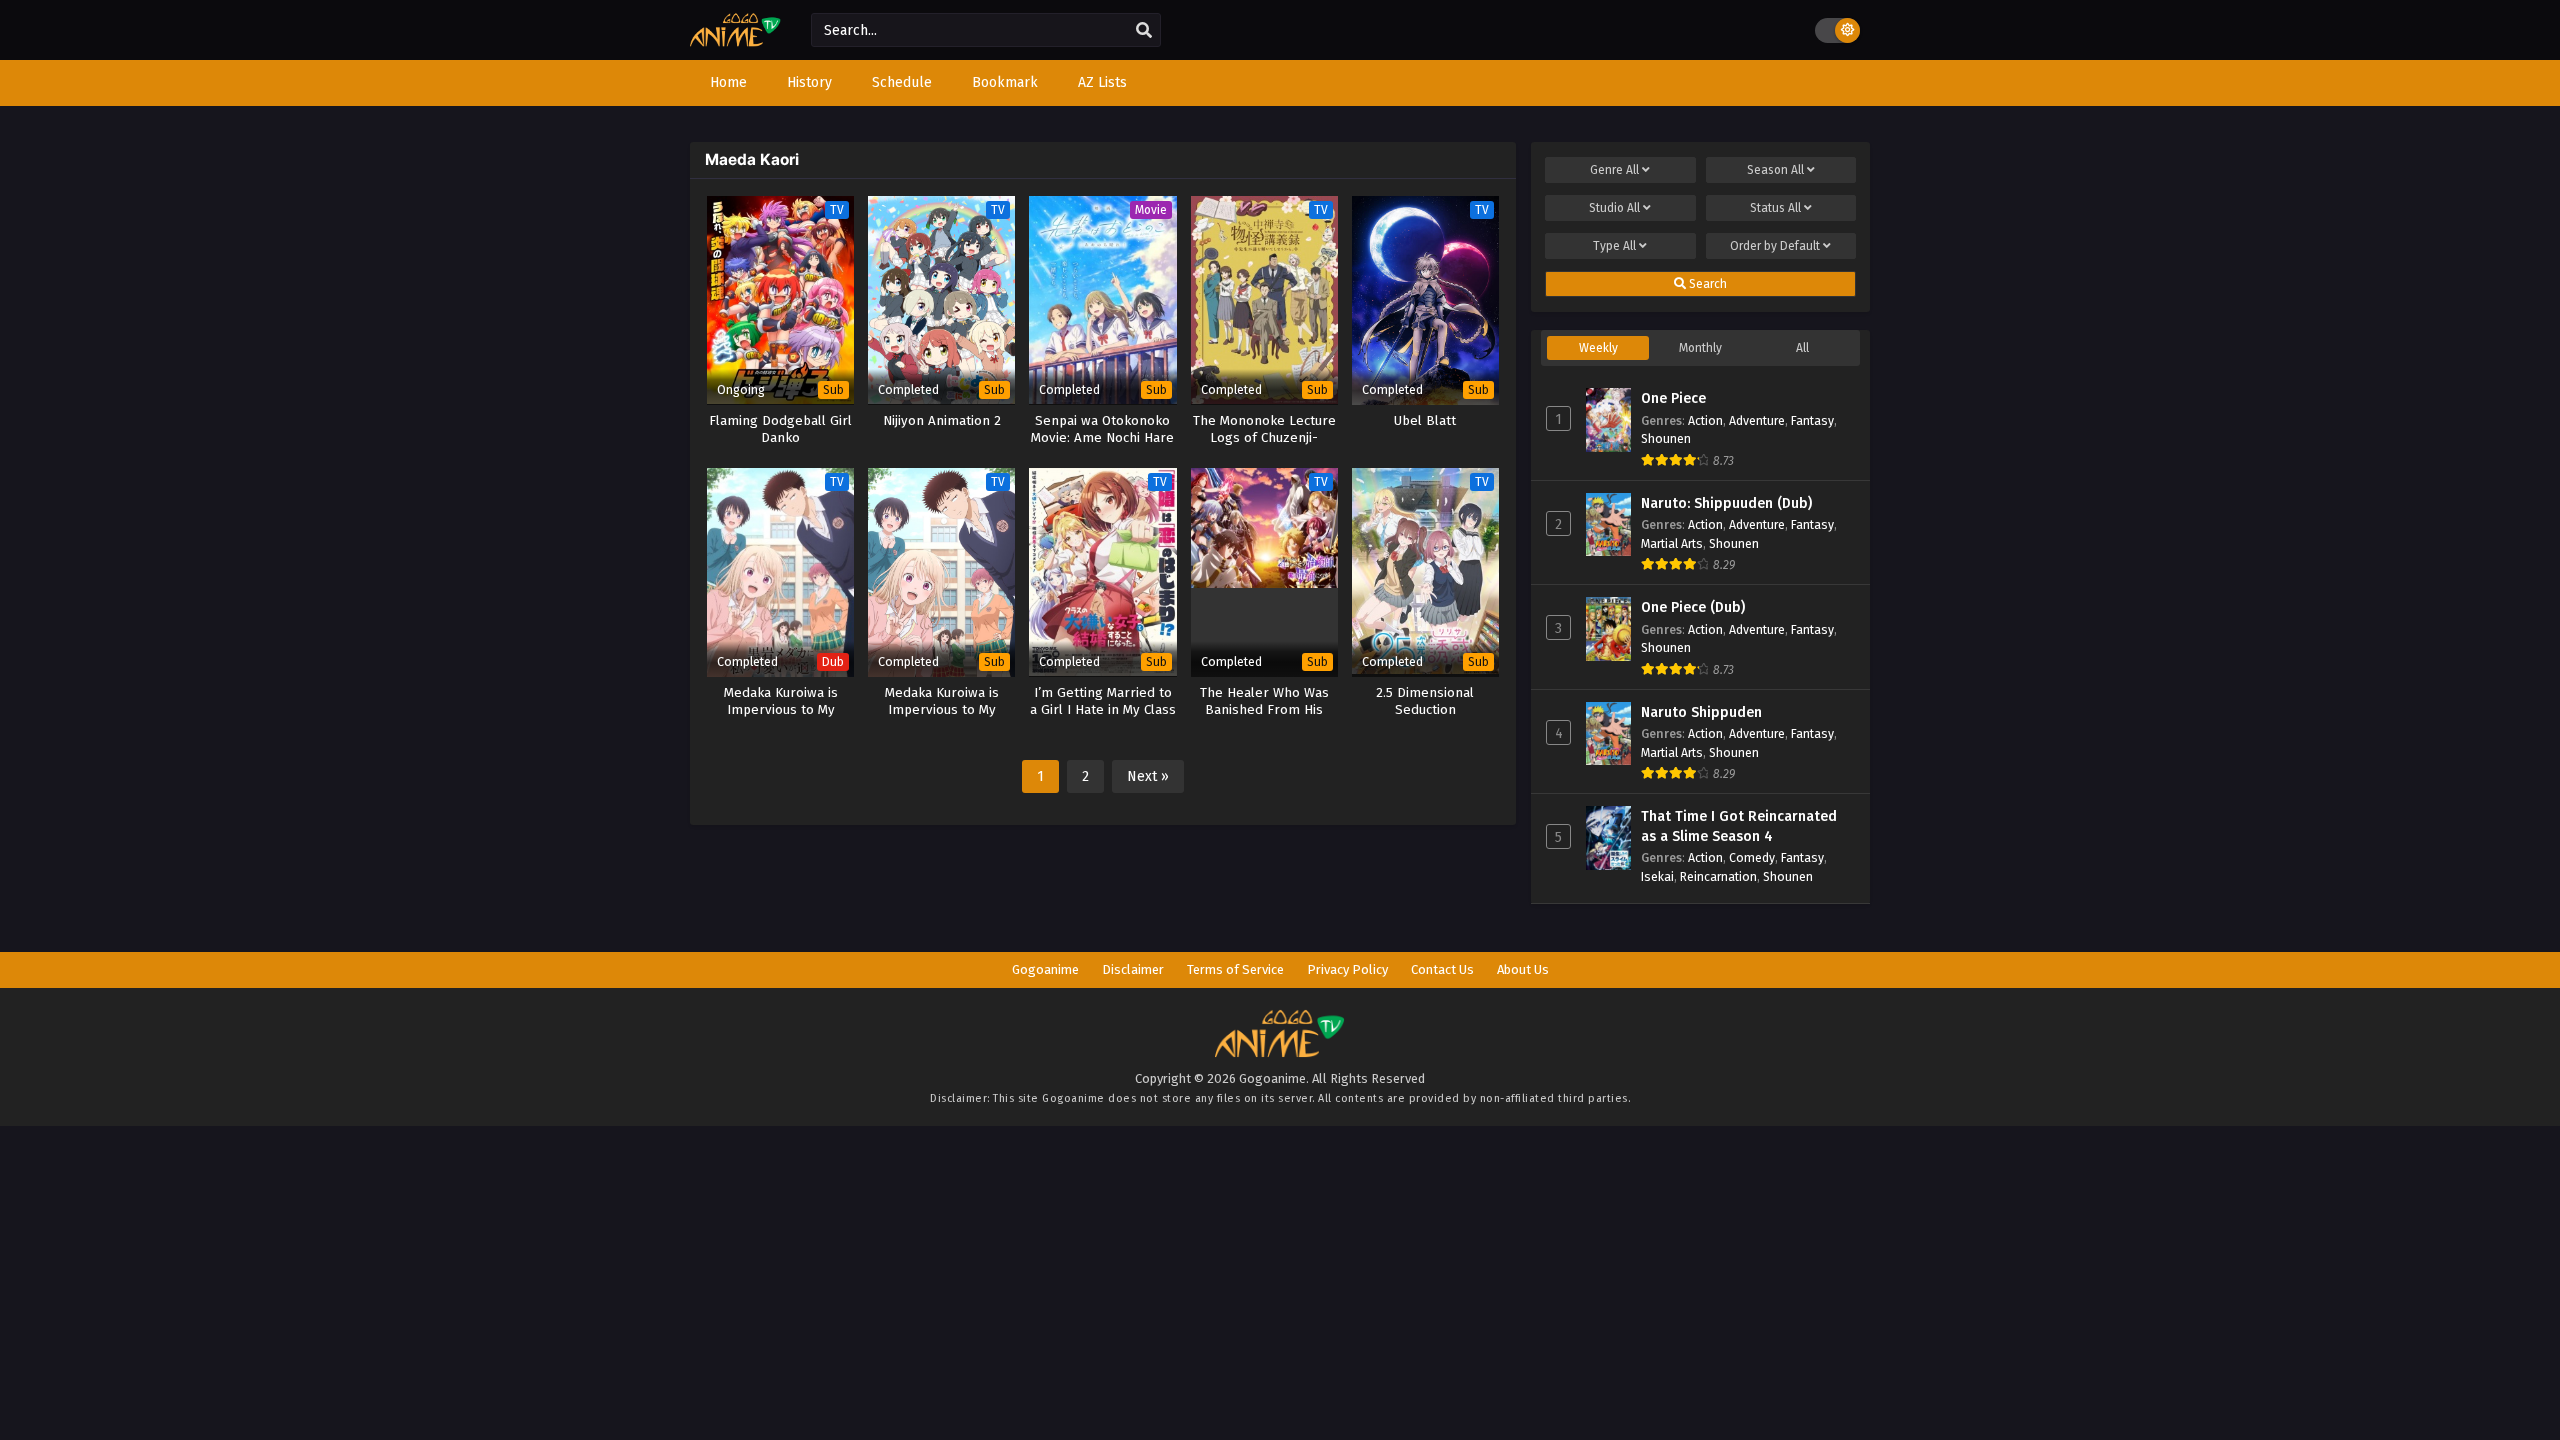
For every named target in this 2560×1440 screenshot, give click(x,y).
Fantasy (1812, 420)
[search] (1144, 31)
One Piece (1673, 398)
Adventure (1757, 420)
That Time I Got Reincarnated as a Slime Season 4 (1739, 826)
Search (1706, 284)
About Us (1523, 969)
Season (1775, 170)
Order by (1775, 246)
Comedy (1752, 857)
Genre (1614, 170)
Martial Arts (1672, 543)
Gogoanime (1045, 969)
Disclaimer (1133, 969)
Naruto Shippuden (1701, 712)
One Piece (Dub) (1693, 607)
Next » (1148, 776)
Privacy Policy (1347, 969)
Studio (1614, 208)
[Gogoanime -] (735, 42)
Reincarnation (1718, 876)
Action (1705, 420)
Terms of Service (1235, 969)
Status (1775, 208)
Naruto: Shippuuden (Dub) (1726, 503)
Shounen (1666, 438)
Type (1614, 246)
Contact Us (1442, 969)
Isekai (1657, 876)
